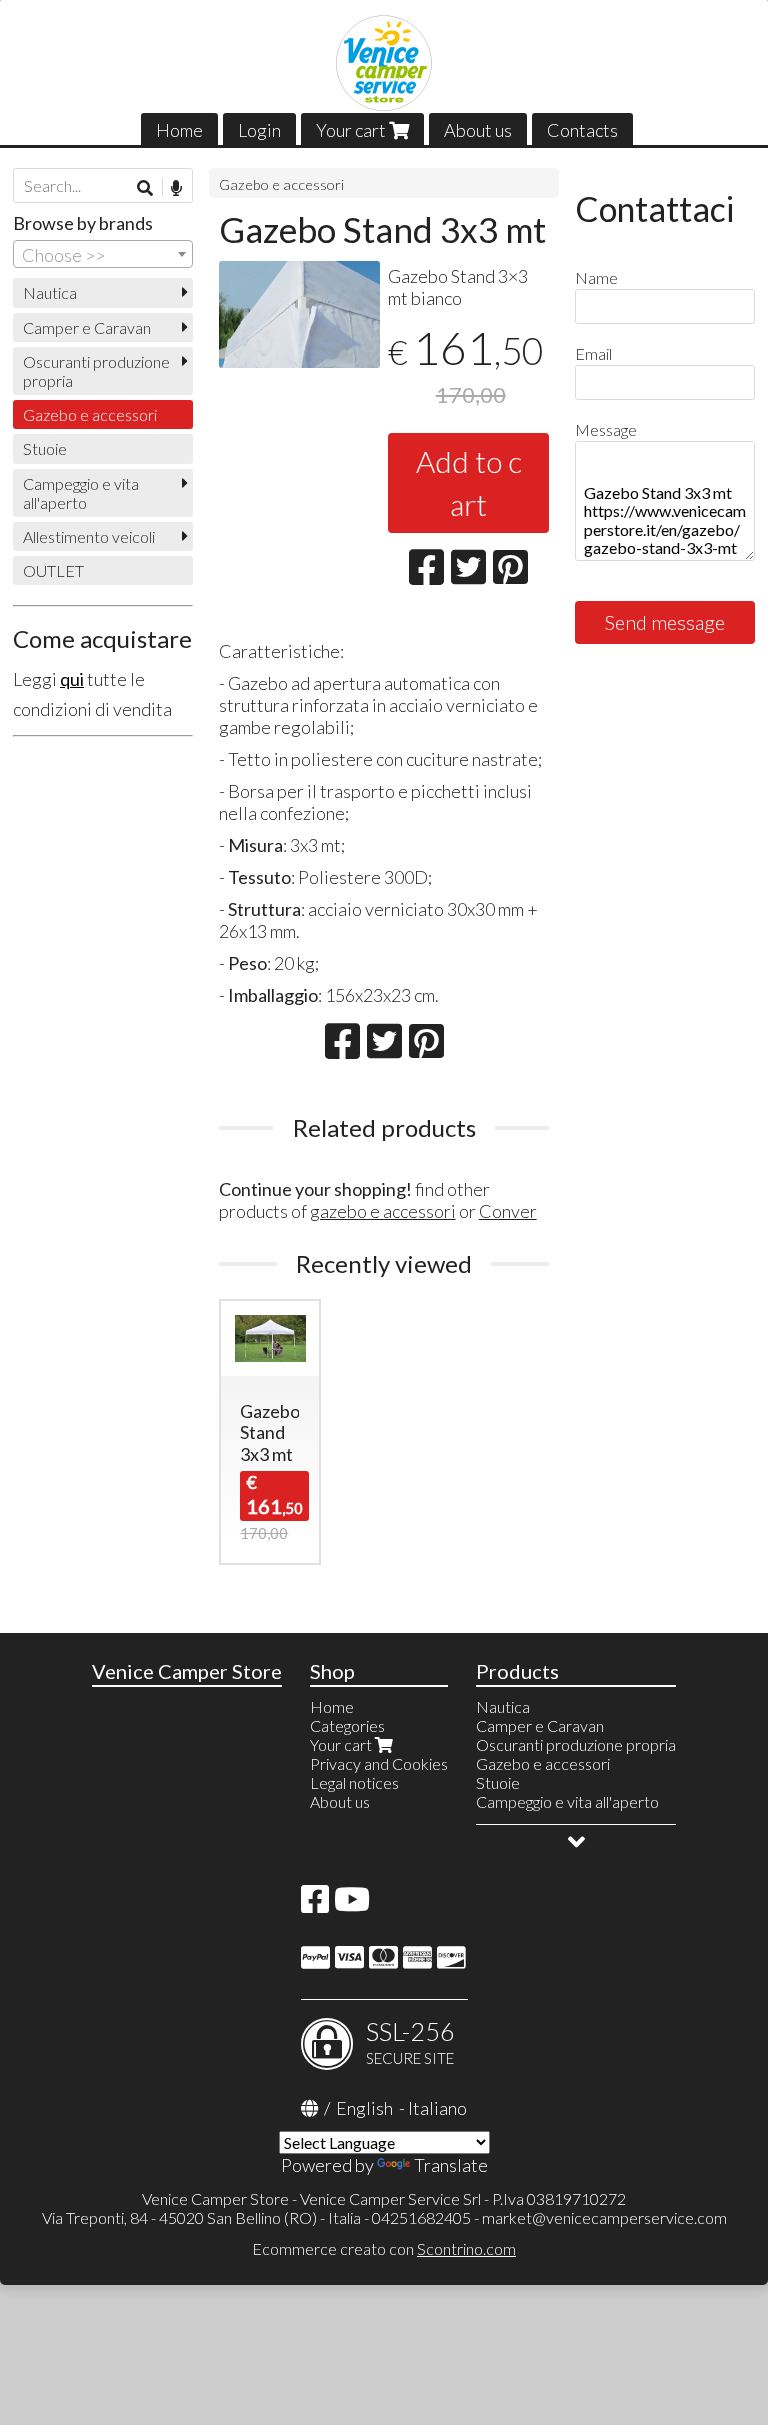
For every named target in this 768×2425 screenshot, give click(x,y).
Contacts (582, 130)
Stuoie (45, 448)
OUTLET (53, 570)
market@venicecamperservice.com (604, 2217)
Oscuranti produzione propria (96, 371)
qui (72, 679)
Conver (508, 1211)
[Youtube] (352, 1904)
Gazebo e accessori (281, 184)
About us (478, 130)
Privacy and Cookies (379, 1763)
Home (179, 130)
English (364, 2108)
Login (259, 130)
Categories (347, 1725)
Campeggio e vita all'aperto (81, 493)
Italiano (437, 2108)
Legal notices (354, 1782)
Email (593, 353)
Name (596, 277)
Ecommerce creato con (384, 2248)
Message (606, 429)
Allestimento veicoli (89, 536)
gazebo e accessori (383, 1211)
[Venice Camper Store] (384, 63)
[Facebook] (315, 1904)
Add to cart (469, 482)
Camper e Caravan (87, 327)
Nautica (50, 292)
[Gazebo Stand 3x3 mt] (299, 314)
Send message (665, 622)
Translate (451, 2165)
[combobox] (103, 254)
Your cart (352, 130)
